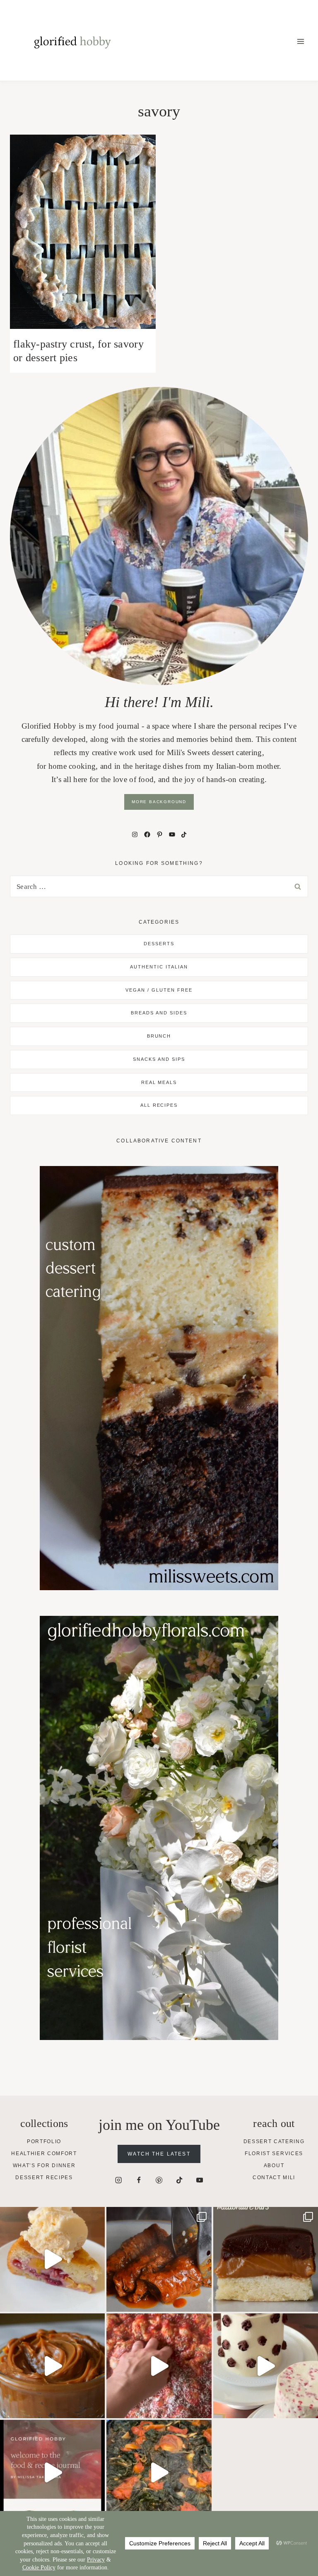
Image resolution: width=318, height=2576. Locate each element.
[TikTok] (179, 2180)
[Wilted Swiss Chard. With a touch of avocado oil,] (159, 2472)
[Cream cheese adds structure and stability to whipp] (266, 2366)
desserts (159, 944)
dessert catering (274, 2141)
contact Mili (274, 2178)
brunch (159, 1036)
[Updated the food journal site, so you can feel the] (52, 2472)
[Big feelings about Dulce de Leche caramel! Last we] (266, 2259)
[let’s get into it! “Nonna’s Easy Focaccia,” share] (159, 2366)
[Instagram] (119, 2180)
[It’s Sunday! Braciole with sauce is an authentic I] (159, 2259)
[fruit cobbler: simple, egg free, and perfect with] (52, 2259)
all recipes (159, 1105)
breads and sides (159, 1013)
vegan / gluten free (159, 990)
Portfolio (44, 2141)
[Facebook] (139, 2180)
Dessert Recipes (44, 2178)
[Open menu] (300, 41)
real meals (159, 1082)
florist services (274, 2154)
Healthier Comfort (44, 2154)
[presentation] (83, 232)
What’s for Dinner (44, 2166)
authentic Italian (159, 967)
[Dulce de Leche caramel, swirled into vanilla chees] (52, 2366)
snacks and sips (159, 1059)
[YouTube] (200, 2180)
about (274, 2166)
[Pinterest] (159, 2180)
